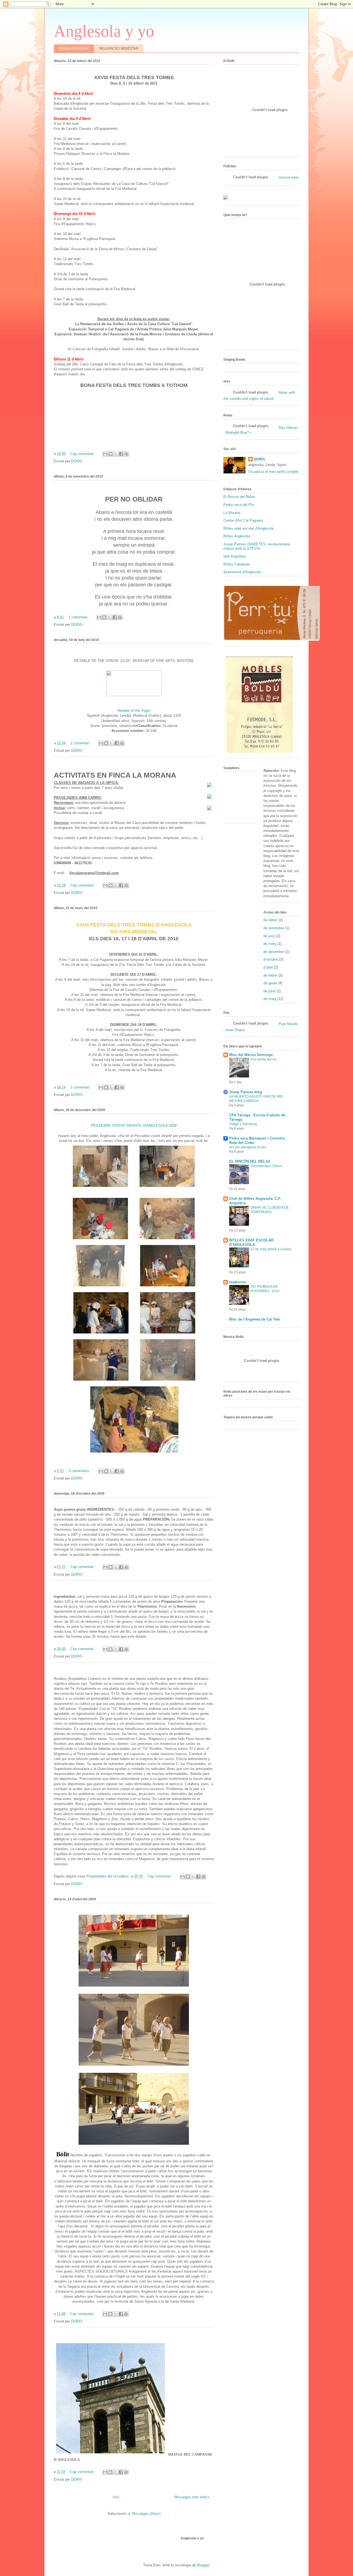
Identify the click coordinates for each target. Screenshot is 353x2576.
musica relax (289, 177)
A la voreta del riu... (265, 1059)
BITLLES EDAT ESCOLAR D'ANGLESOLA (251, 1242)
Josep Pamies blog (246, 1092)
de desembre (274, 952)
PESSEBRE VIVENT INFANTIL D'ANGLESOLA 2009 (134, 1126)
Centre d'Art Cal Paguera (243, 520)
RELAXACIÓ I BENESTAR (119, 48)
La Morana (232, 513)
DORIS (259, 459)
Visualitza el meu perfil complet (273, 472)
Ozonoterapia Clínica (266, 1166)
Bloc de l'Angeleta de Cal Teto (255, 1319)
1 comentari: (79, 617)
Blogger (203, 2565)
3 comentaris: (80, 1471)
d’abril (268, 967)
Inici (116, 2497)
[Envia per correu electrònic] (105, 454)
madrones (238, 1282)
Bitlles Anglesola (237, 536)
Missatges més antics (192, 2497)
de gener (270, 983)
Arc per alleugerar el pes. (248, 1147)
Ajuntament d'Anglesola (242, 572)
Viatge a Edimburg (243, 1124)
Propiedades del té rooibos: (108, 1876)
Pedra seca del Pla (239, 505)
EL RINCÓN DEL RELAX (250, 1161)
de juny (269, 936)
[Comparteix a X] (116, 454)
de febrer (270, 920)
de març (270, 944)
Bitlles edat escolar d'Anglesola (248, 528)
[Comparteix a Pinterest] (126, 454)
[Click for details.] (134, 695)
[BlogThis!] (111, 454)
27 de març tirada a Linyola (271, 1249)
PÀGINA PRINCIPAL (74, 48)
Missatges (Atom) (146, 2514)
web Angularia (234, 556)
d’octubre (271, 959)
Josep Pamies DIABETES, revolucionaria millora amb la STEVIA (257, 546)
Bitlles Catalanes (237, 564)
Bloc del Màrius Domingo (251, 1055)
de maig (270, 999)
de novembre (274, 928)
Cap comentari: (83, 454)
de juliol (269, 991)
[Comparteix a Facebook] (121, 454)
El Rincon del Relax (239, 497)
